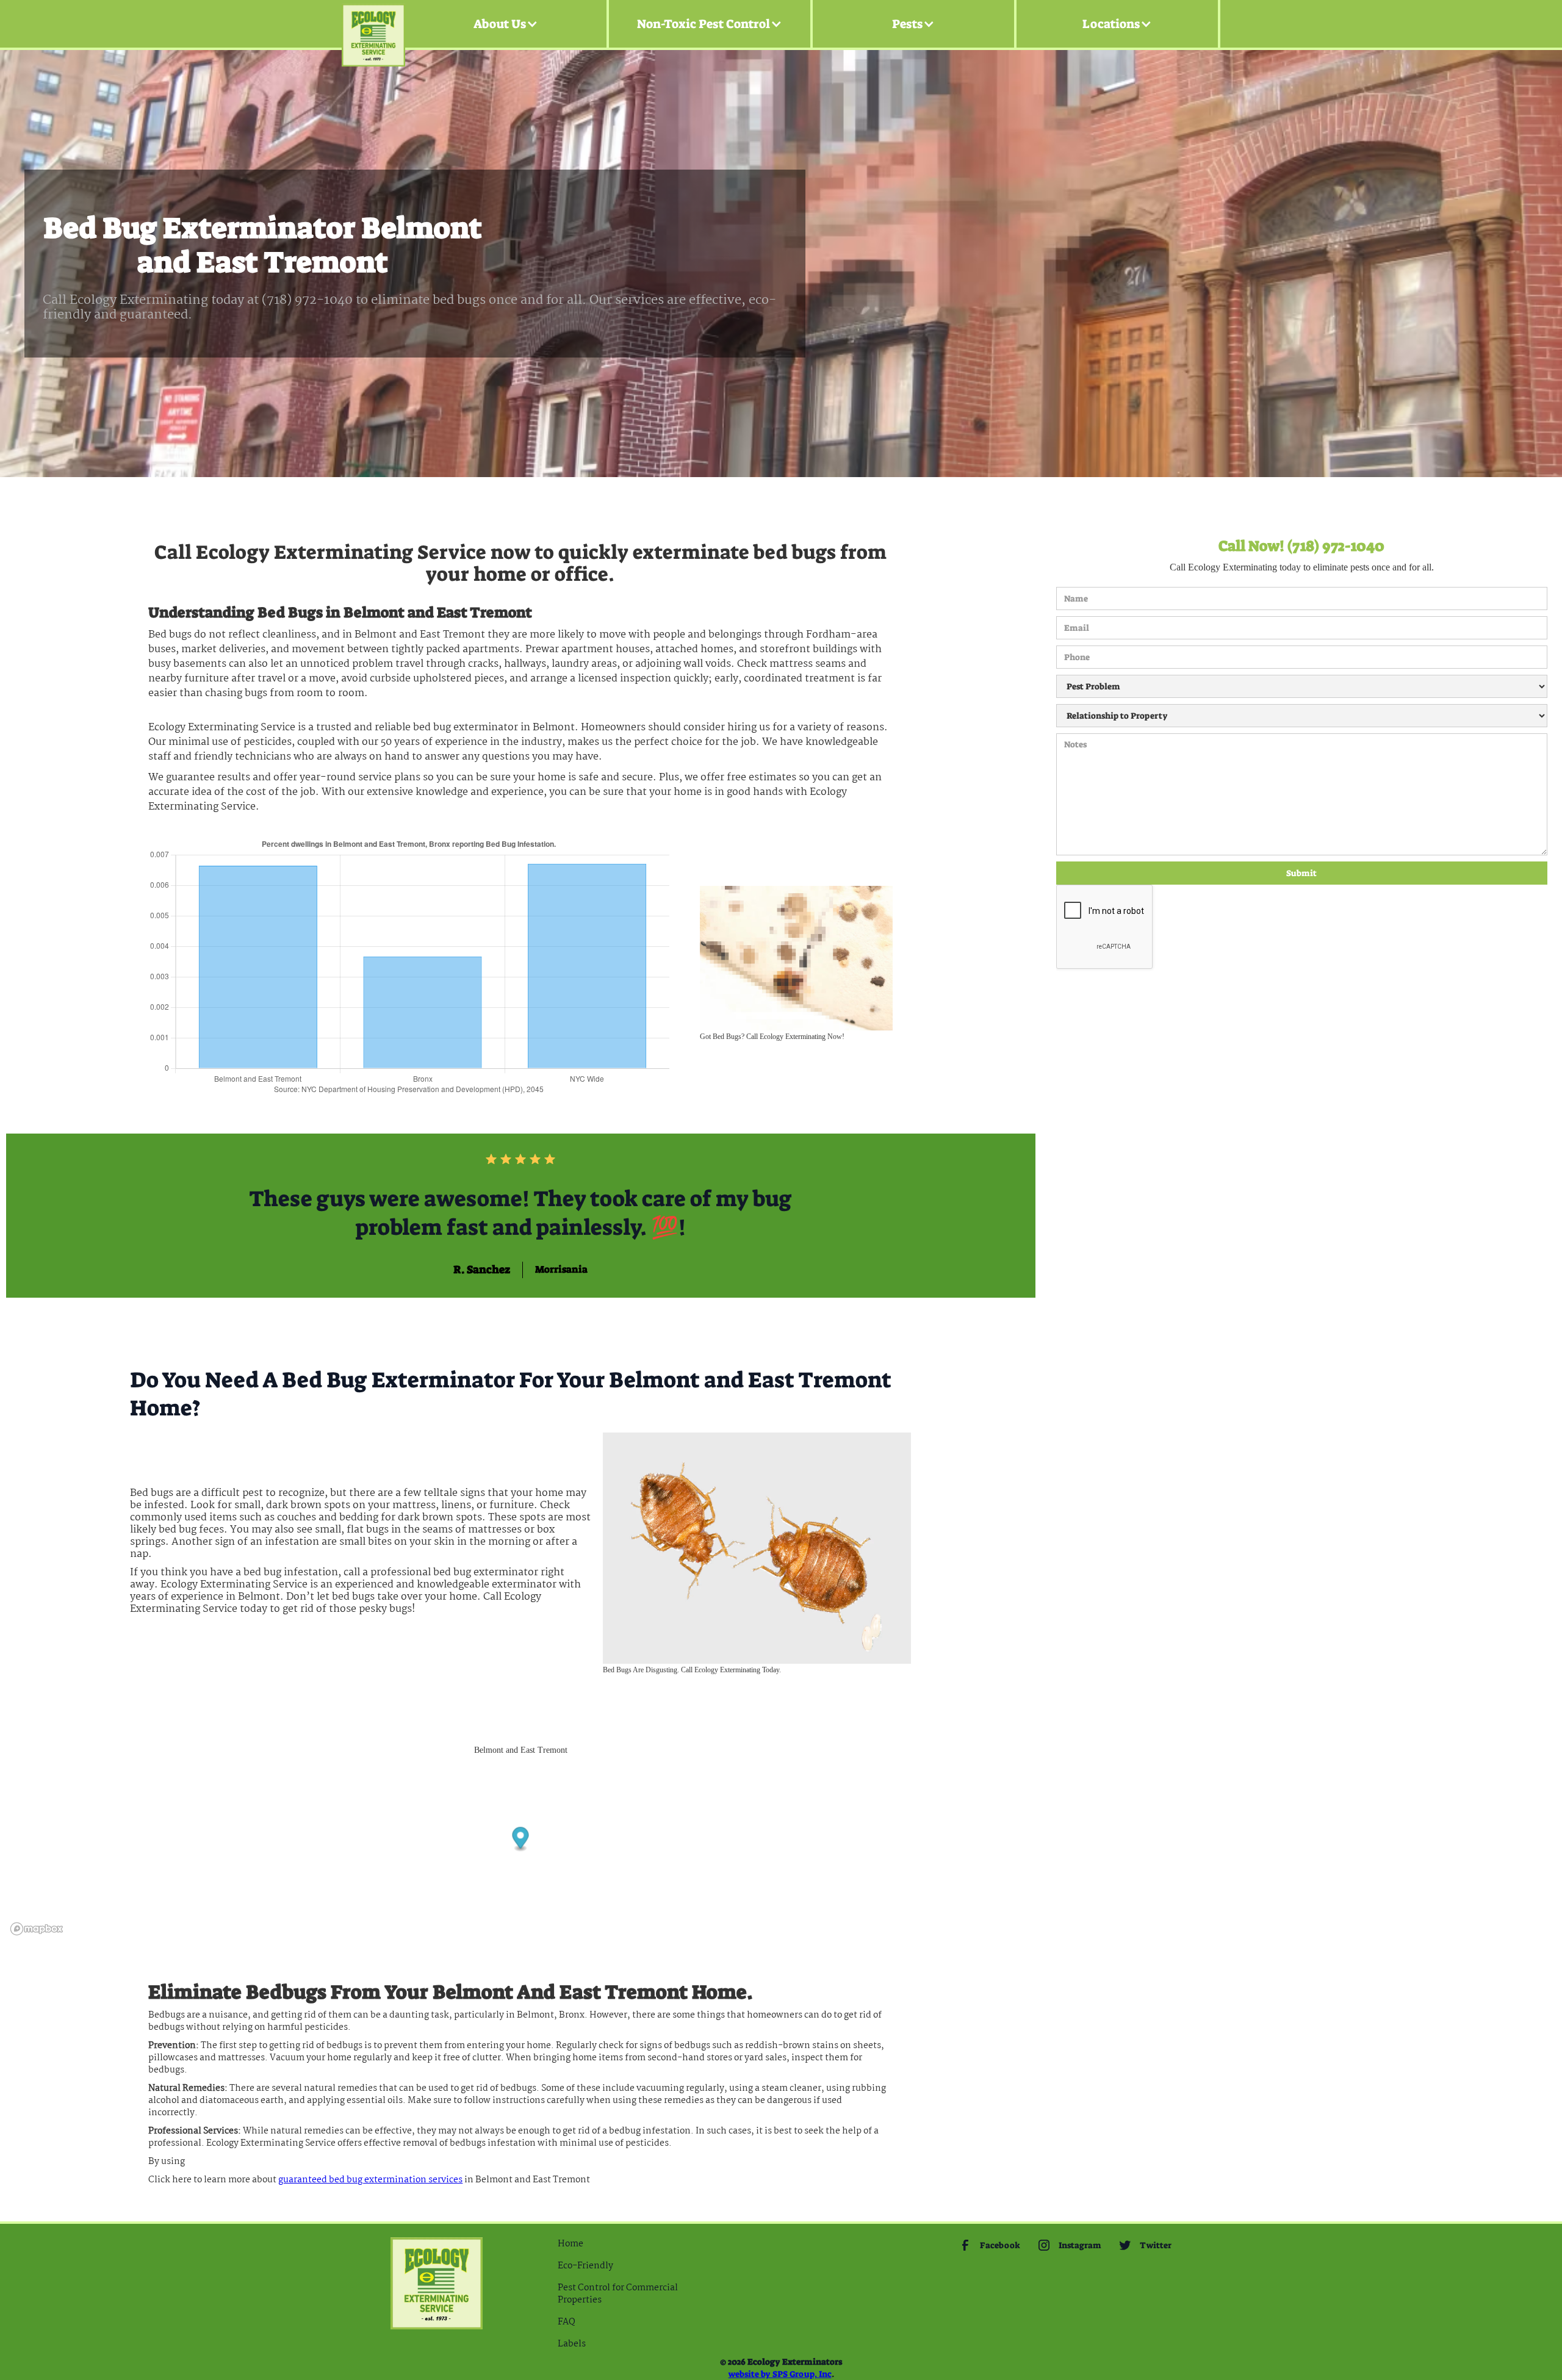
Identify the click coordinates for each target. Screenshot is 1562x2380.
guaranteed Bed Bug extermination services (370, 2180)
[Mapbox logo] (37, 1929)
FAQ (567, 2322)
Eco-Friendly (585, 2266)
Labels (572, 2344)
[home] (373, 24)
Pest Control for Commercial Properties (618, 2294)
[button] (506, 24)
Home (570, 2244)
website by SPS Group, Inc (780, 2374)
